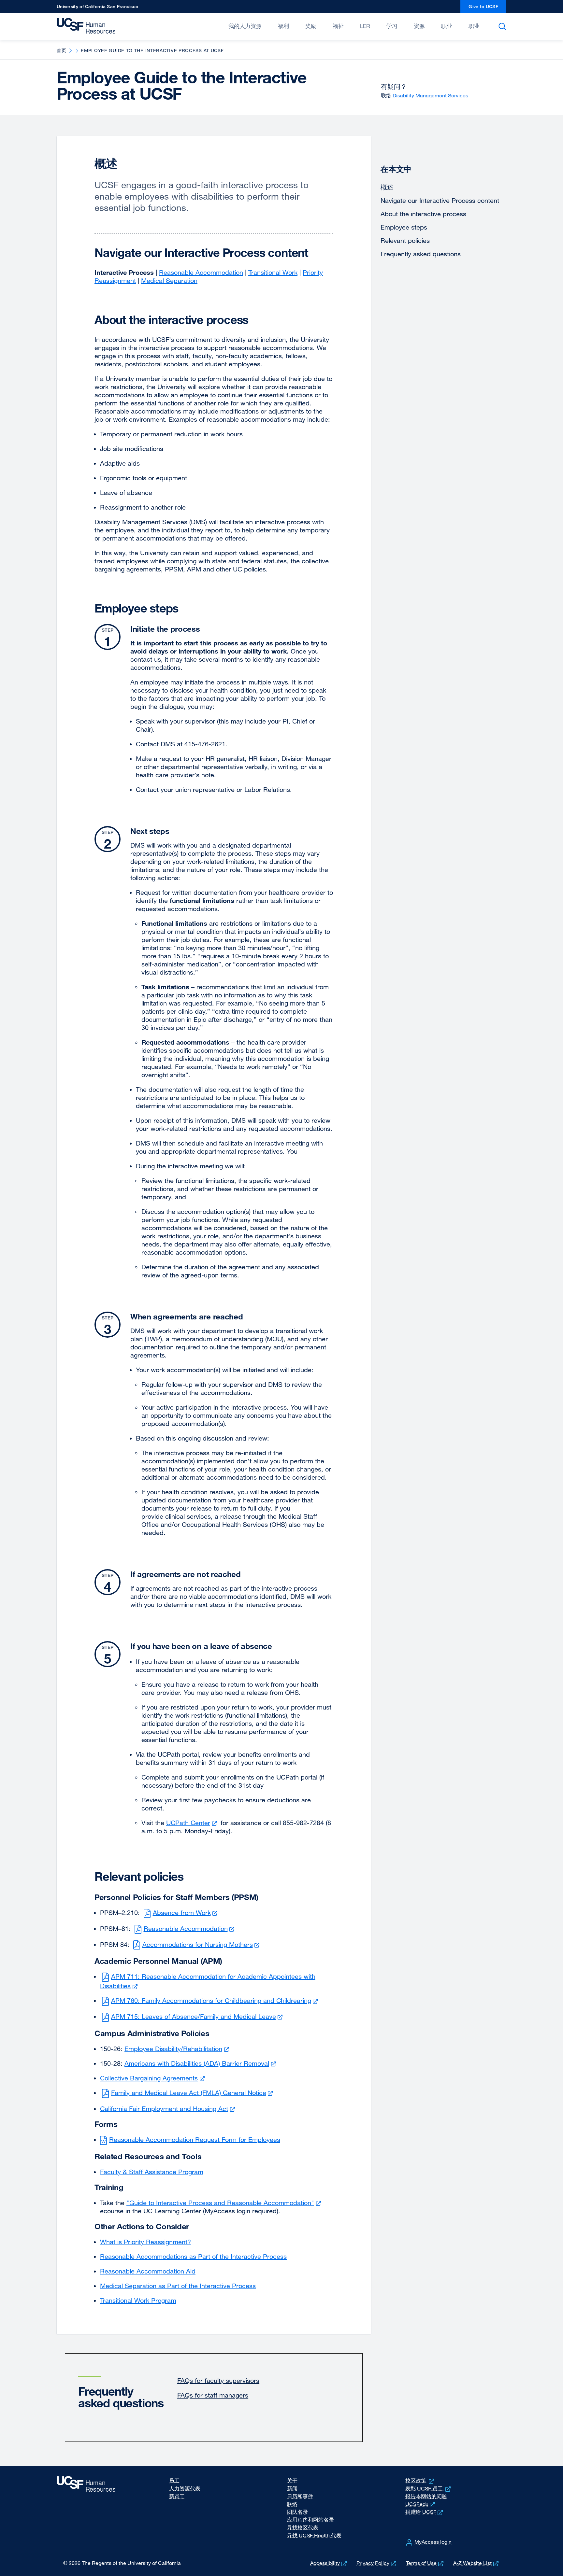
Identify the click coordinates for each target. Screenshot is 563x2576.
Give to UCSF (487, 8)
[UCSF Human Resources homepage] (87, 26)
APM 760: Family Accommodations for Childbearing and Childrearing (215, 2000)
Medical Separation (169, 281)
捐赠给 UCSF (425, 2512)
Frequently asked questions (421, 254)
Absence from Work (186, 1913)
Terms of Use (425, 2563)
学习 (392, 26)
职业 (447, 26)
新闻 (292, 2488)
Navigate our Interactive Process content (440, 200)
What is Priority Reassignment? (145, 2242)
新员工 (177, 2496)
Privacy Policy (377, 2563)
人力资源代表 (185, 2488)
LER (365, 26)
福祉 (338, 26)
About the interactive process (423, 214)
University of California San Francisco (97, 8)
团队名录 (297, 2512)
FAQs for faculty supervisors (218, 2380)
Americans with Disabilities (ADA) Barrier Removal (201, 2063)
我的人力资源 (245, 26)
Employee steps (404, 227)
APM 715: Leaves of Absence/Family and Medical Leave (198, 2016)
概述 (387, 187)
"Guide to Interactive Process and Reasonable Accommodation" (224, 2203)
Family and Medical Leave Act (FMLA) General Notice (193, 2093)
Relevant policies (405, 240)
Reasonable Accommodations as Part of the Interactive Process (193, 2256)
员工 (174, 2481)
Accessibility (329, 2563)
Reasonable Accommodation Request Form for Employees (195, 2140)
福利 (283, 26)
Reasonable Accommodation (201, 272)
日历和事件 (300, 2496)
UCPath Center (192, 1823)
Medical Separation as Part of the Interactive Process (178, 2286)
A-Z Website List (476, 2563)
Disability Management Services (430, 95)
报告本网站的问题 (426, 2496)
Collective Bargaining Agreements (153, 2078)
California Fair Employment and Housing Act (168, 2109)
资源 (419, 26)
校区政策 (420, 2481)
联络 (292, 2504)
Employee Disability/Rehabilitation (178, 2049)
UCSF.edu (421, 2504)
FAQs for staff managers (213, 2395)
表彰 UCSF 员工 (429, 2488)
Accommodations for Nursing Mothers (202, 1944)
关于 (292, 2481)
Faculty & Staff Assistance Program (152, 2172)
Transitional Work (273, 272)
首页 (61, 50)
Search (504, 27)
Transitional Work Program (138, 2300)
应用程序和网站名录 (310, 2520)
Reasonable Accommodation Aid (148, 2271)
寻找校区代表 (303, 2527)
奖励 (311, 26)
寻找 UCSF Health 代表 (314, 2535)
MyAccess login (433, 2542)
